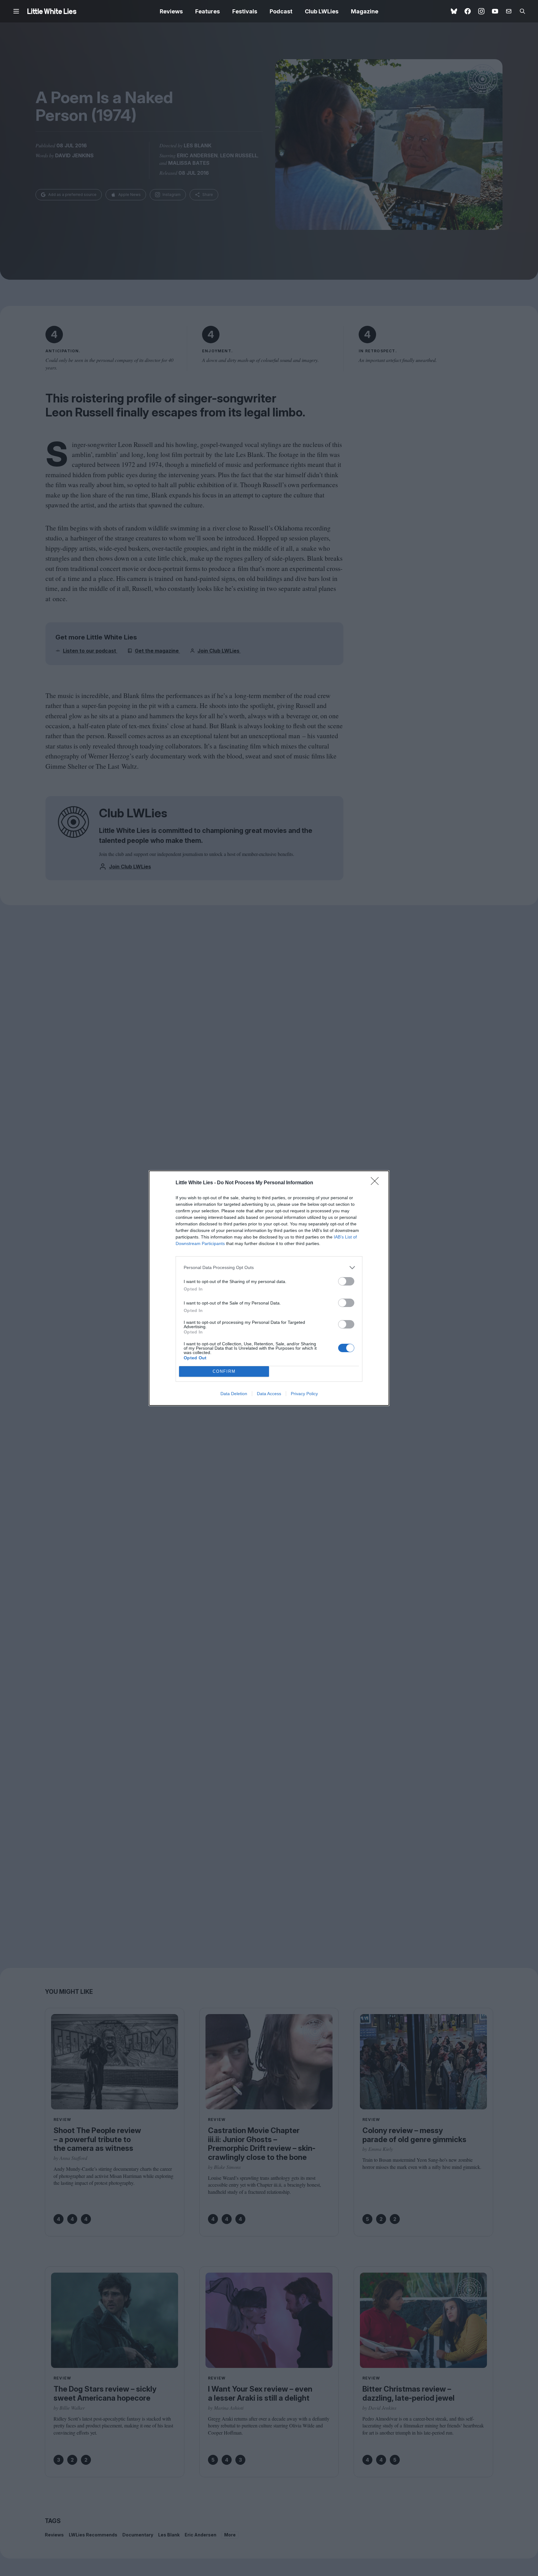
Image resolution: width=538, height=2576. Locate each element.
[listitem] (269, 1268)
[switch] (346, 1281)
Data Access (269, 1394)
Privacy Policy (304, 1394)
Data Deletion (234, 1394)
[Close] (377, 1183)
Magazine (365, 11)
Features (208, 11)
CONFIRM (224, 1371)
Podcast (281, 11)
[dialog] (269, 1288)
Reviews (171, 11)
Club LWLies (322, 11)
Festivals (245, 11)
